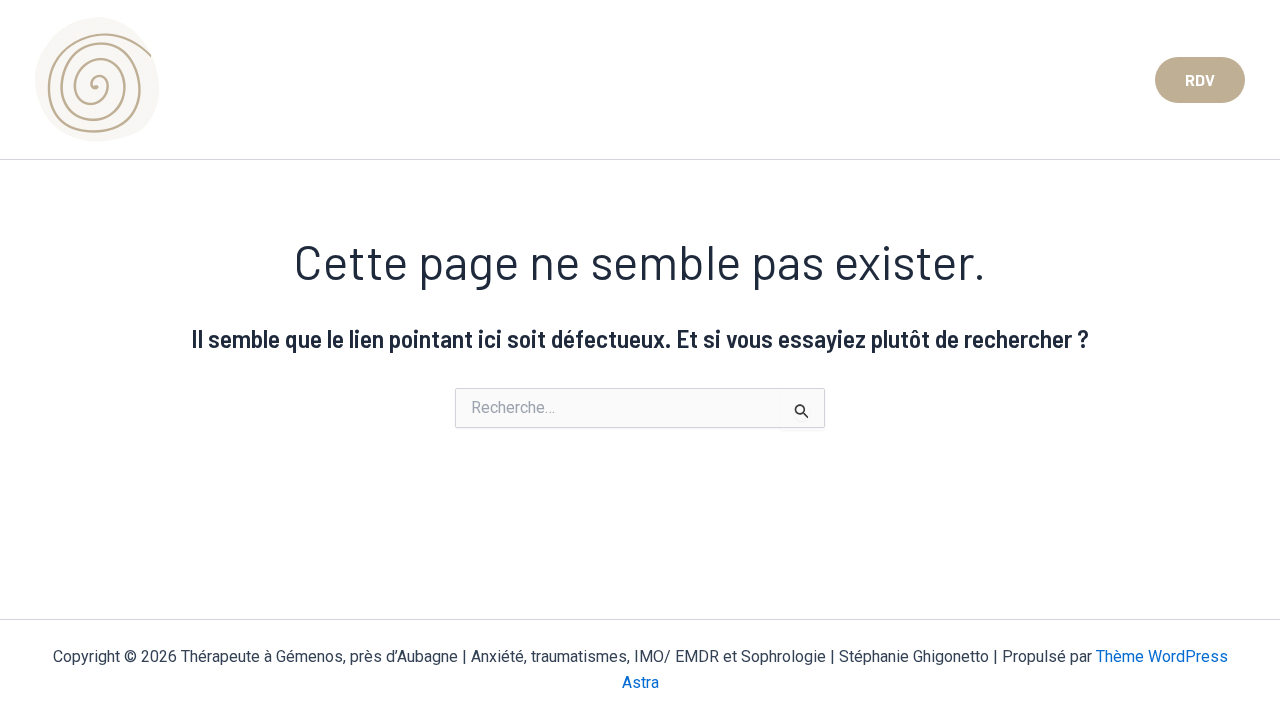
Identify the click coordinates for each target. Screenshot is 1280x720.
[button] (1200, 80)
